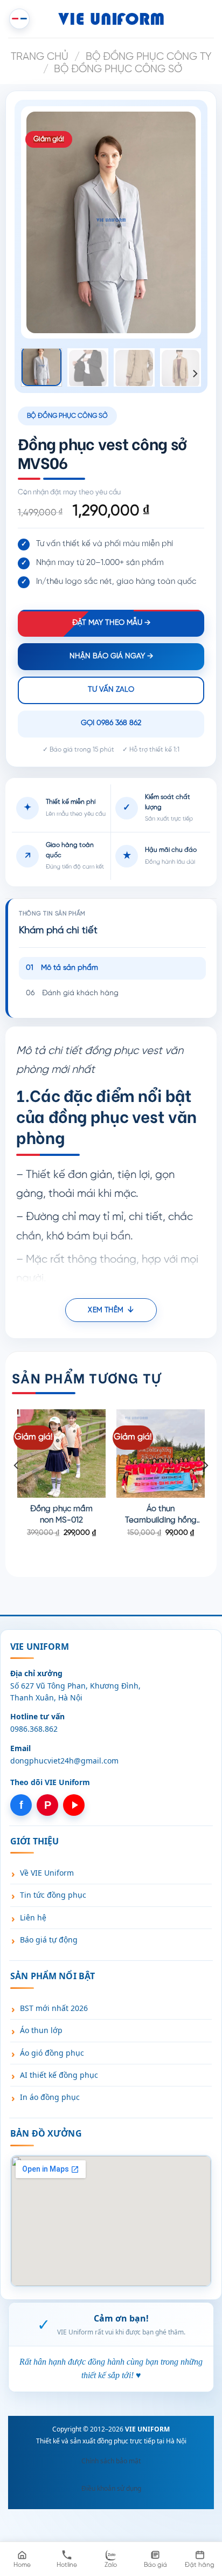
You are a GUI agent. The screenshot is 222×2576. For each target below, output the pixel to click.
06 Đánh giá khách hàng (72, 993)
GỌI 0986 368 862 (111, 723)
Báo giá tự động (49, 1940)
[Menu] (19, 19)
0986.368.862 (34, 1729)
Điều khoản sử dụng (111, 2488)
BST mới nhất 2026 (54, 2008)
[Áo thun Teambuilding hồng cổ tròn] (161, 1454)
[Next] (179, 222)
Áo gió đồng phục (52, 2053)
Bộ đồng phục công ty (148, 57)
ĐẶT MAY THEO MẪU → (111, 623)
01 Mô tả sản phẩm (62, 968)
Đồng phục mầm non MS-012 (61, 1515)
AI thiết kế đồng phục (59, 2075)
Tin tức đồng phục (53, 1895)
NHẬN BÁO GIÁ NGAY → (111, 656)
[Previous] (43, 222)
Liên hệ (33, 1917)
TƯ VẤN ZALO (111, 690)
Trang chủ (40, 57)
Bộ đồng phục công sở (118, 70)
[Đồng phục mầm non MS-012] (61, 1454)
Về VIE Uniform (47, 1873)
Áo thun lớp (41, 2030)
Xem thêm (106, 1310)
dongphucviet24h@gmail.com (64, 1761)
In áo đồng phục (50, 2097)
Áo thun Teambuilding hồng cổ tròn (161, 1516)
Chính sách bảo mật (111, 2461)
